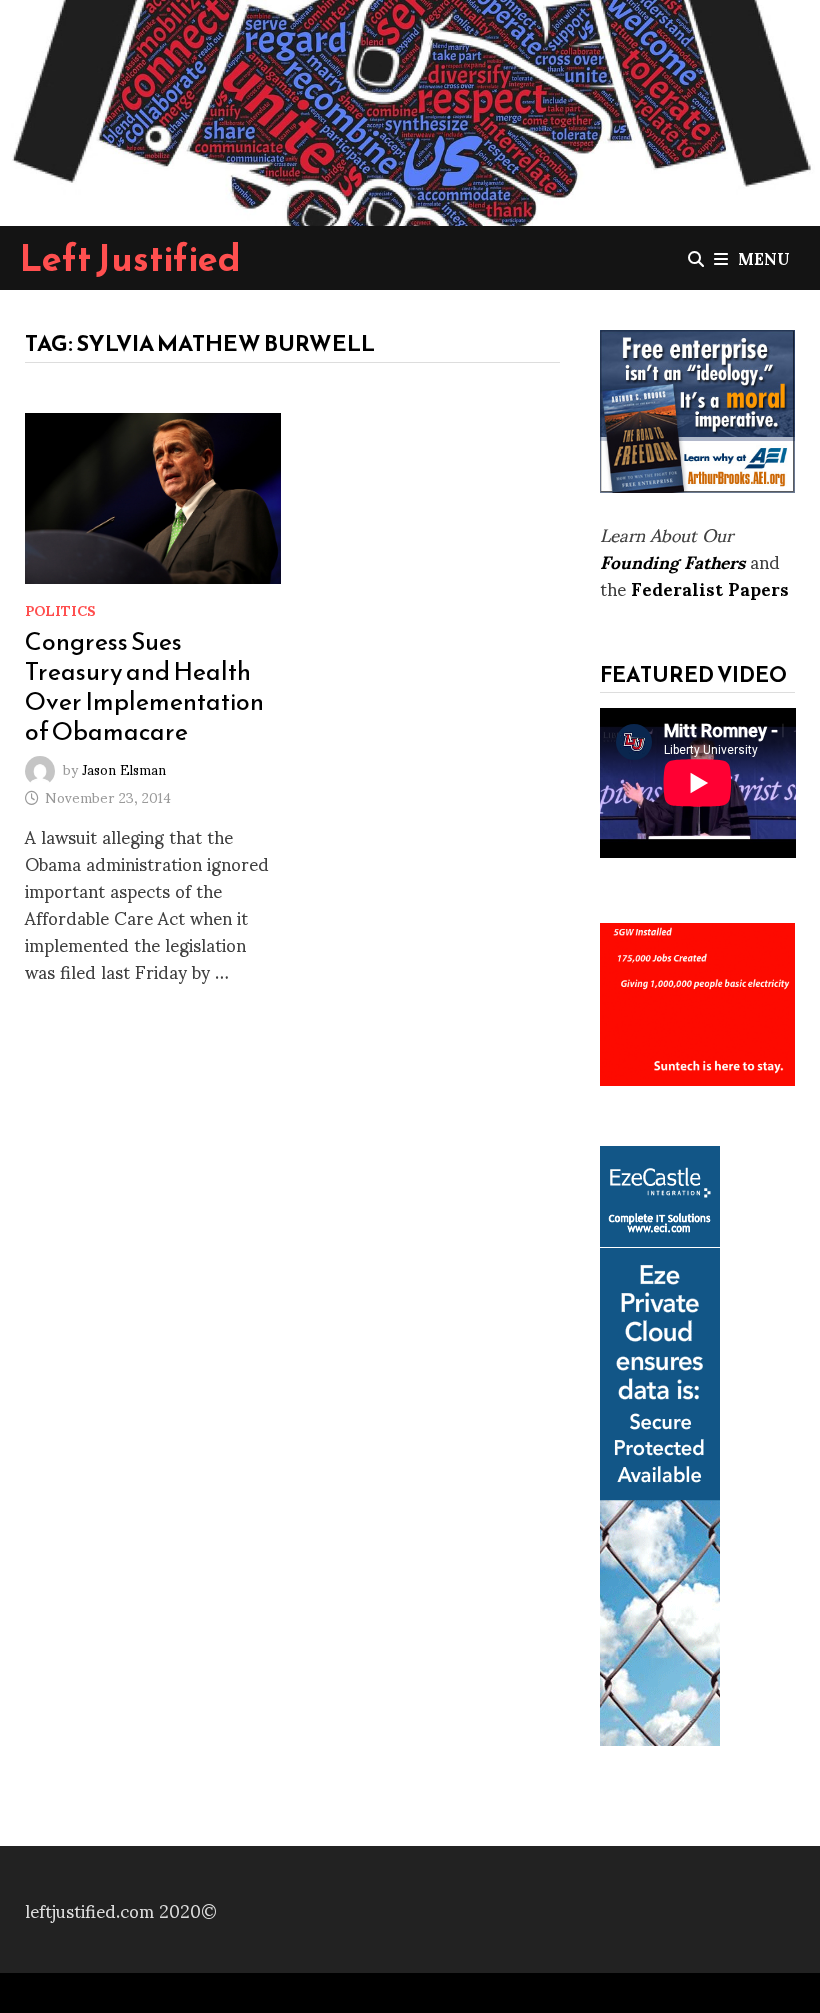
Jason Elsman (124, 767)
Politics (60, 609)
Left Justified (130, 258)
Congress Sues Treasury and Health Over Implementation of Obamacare (144, 686)
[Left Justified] (410, 109)
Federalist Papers (710, 587)
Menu (764, 257)
